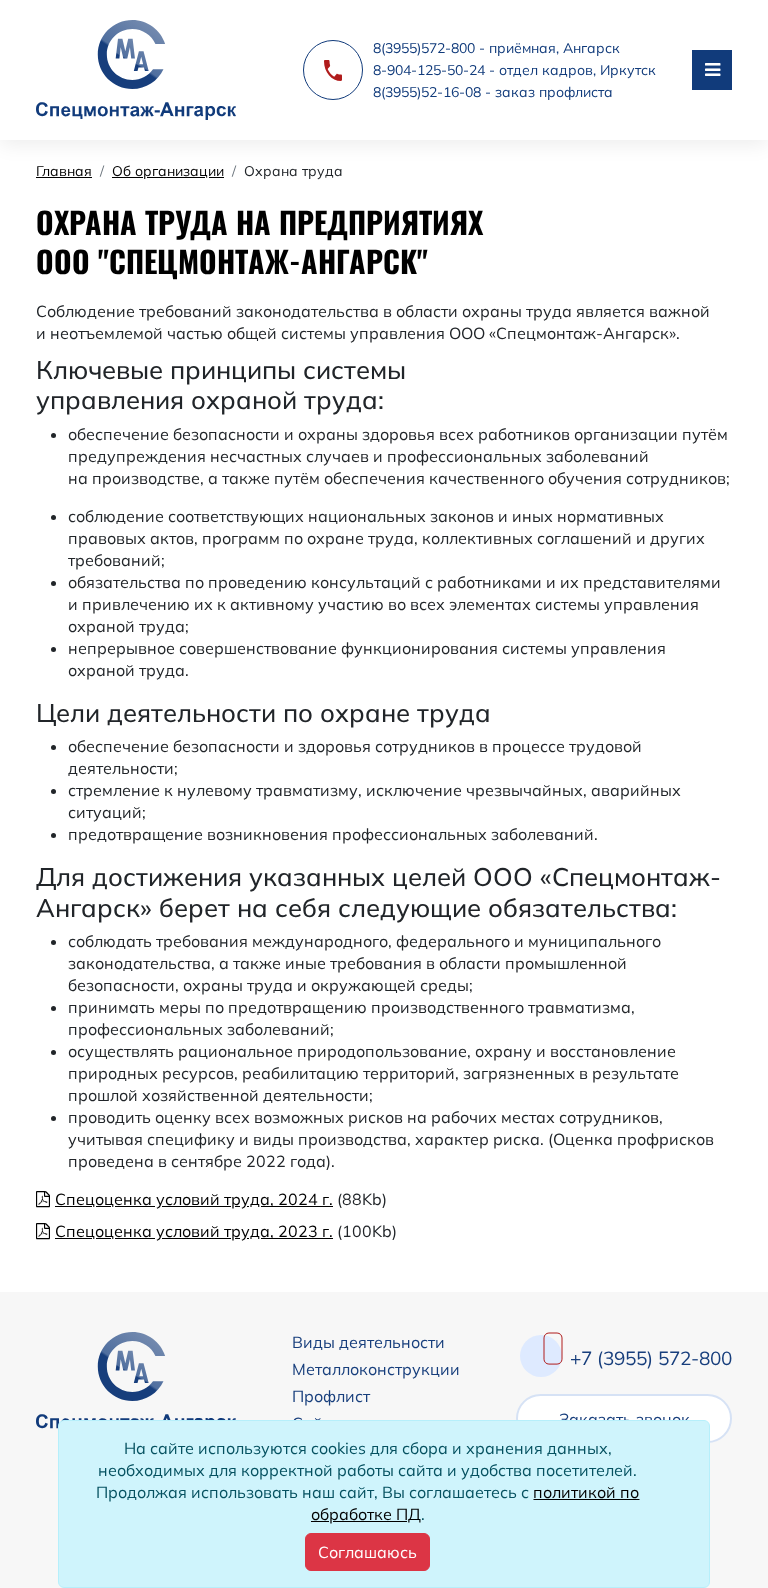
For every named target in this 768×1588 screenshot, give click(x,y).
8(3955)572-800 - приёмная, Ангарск (496, 48)
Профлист (331, 1396)
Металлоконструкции (376, 1369)
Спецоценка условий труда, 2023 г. (194, 1231)
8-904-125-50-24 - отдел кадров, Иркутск (514, 70)
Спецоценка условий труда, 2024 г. (194, 1199)
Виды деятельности (368, 1342)
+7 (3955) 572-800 (651, 1358)
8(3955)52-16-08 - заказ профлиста (493, 92)
